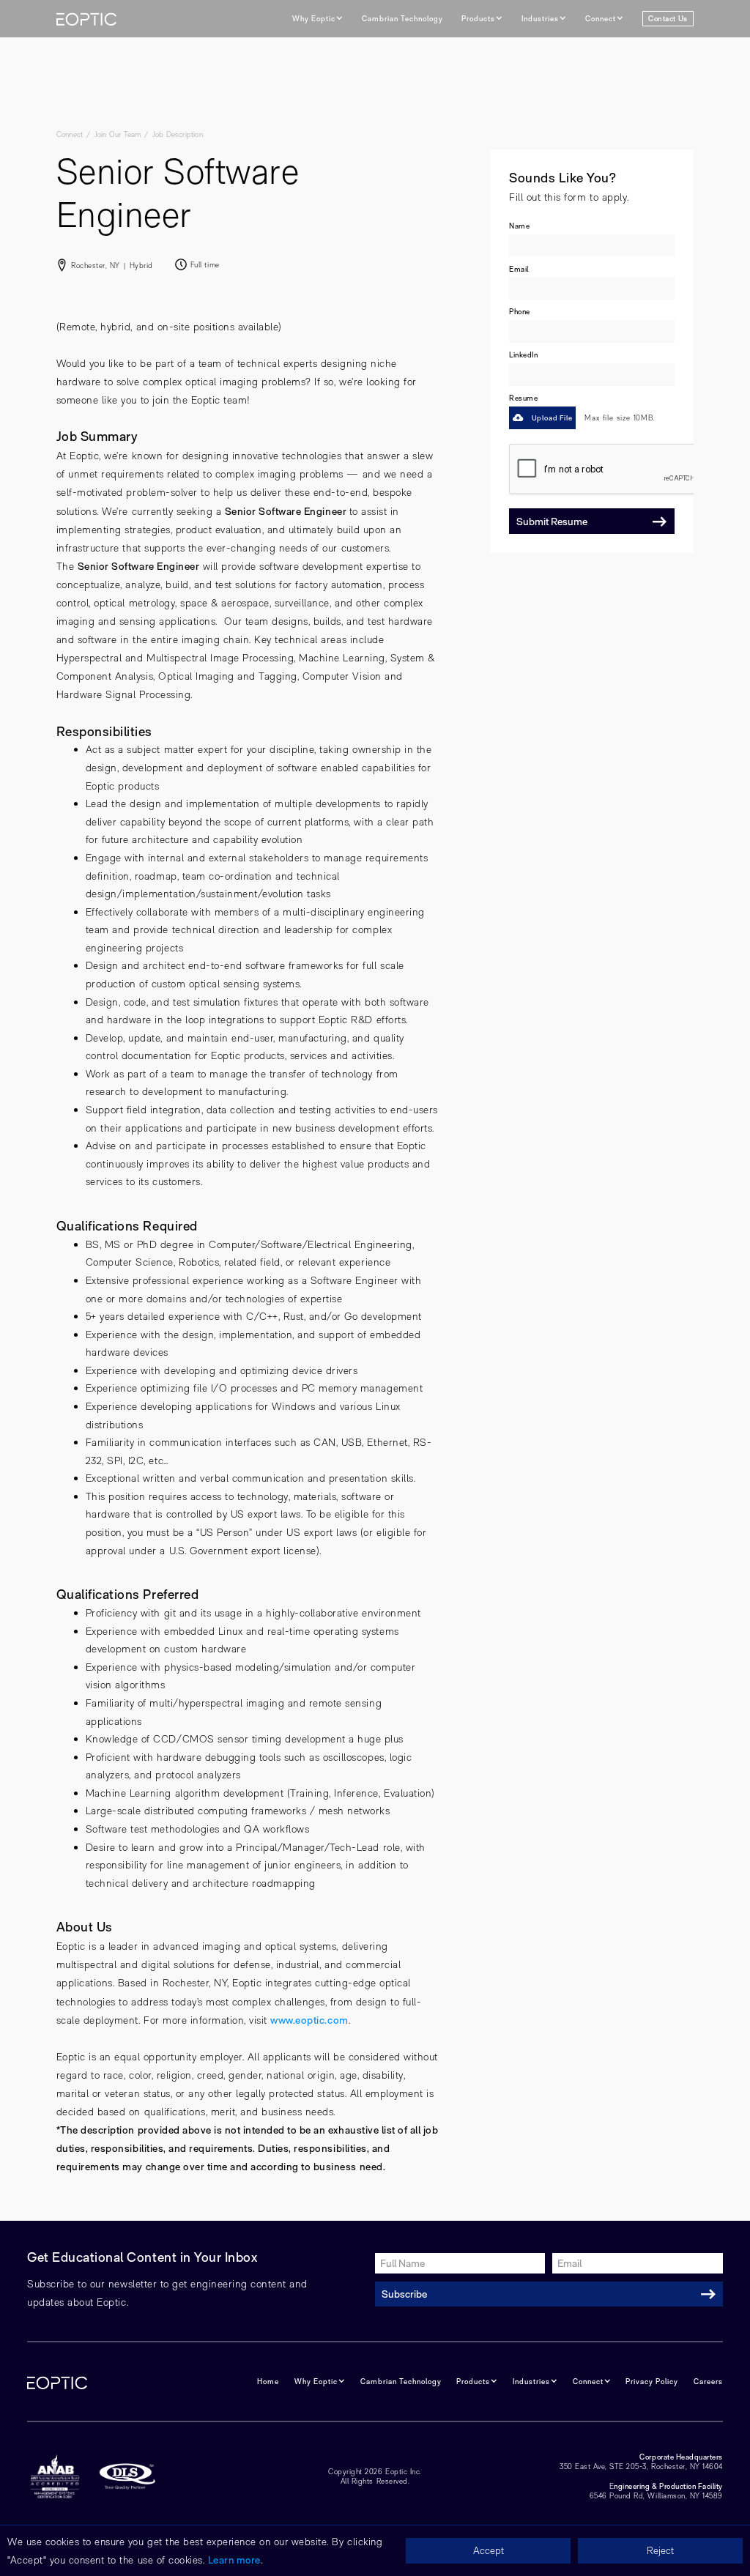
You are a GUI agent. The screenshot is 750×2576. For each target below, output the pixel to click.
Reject (660, 2550)
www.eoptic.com (309, 2020)
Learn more (234, 2560)
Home (268, 2381)
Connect (70, 134)
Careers (708, 2381)
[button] (318, 19)
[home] (86, 19)
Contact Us (668, 18)
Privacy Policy (652, 2381)
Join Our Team (118, 134)
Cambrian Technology (402, 18)
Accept (489, 2550)
